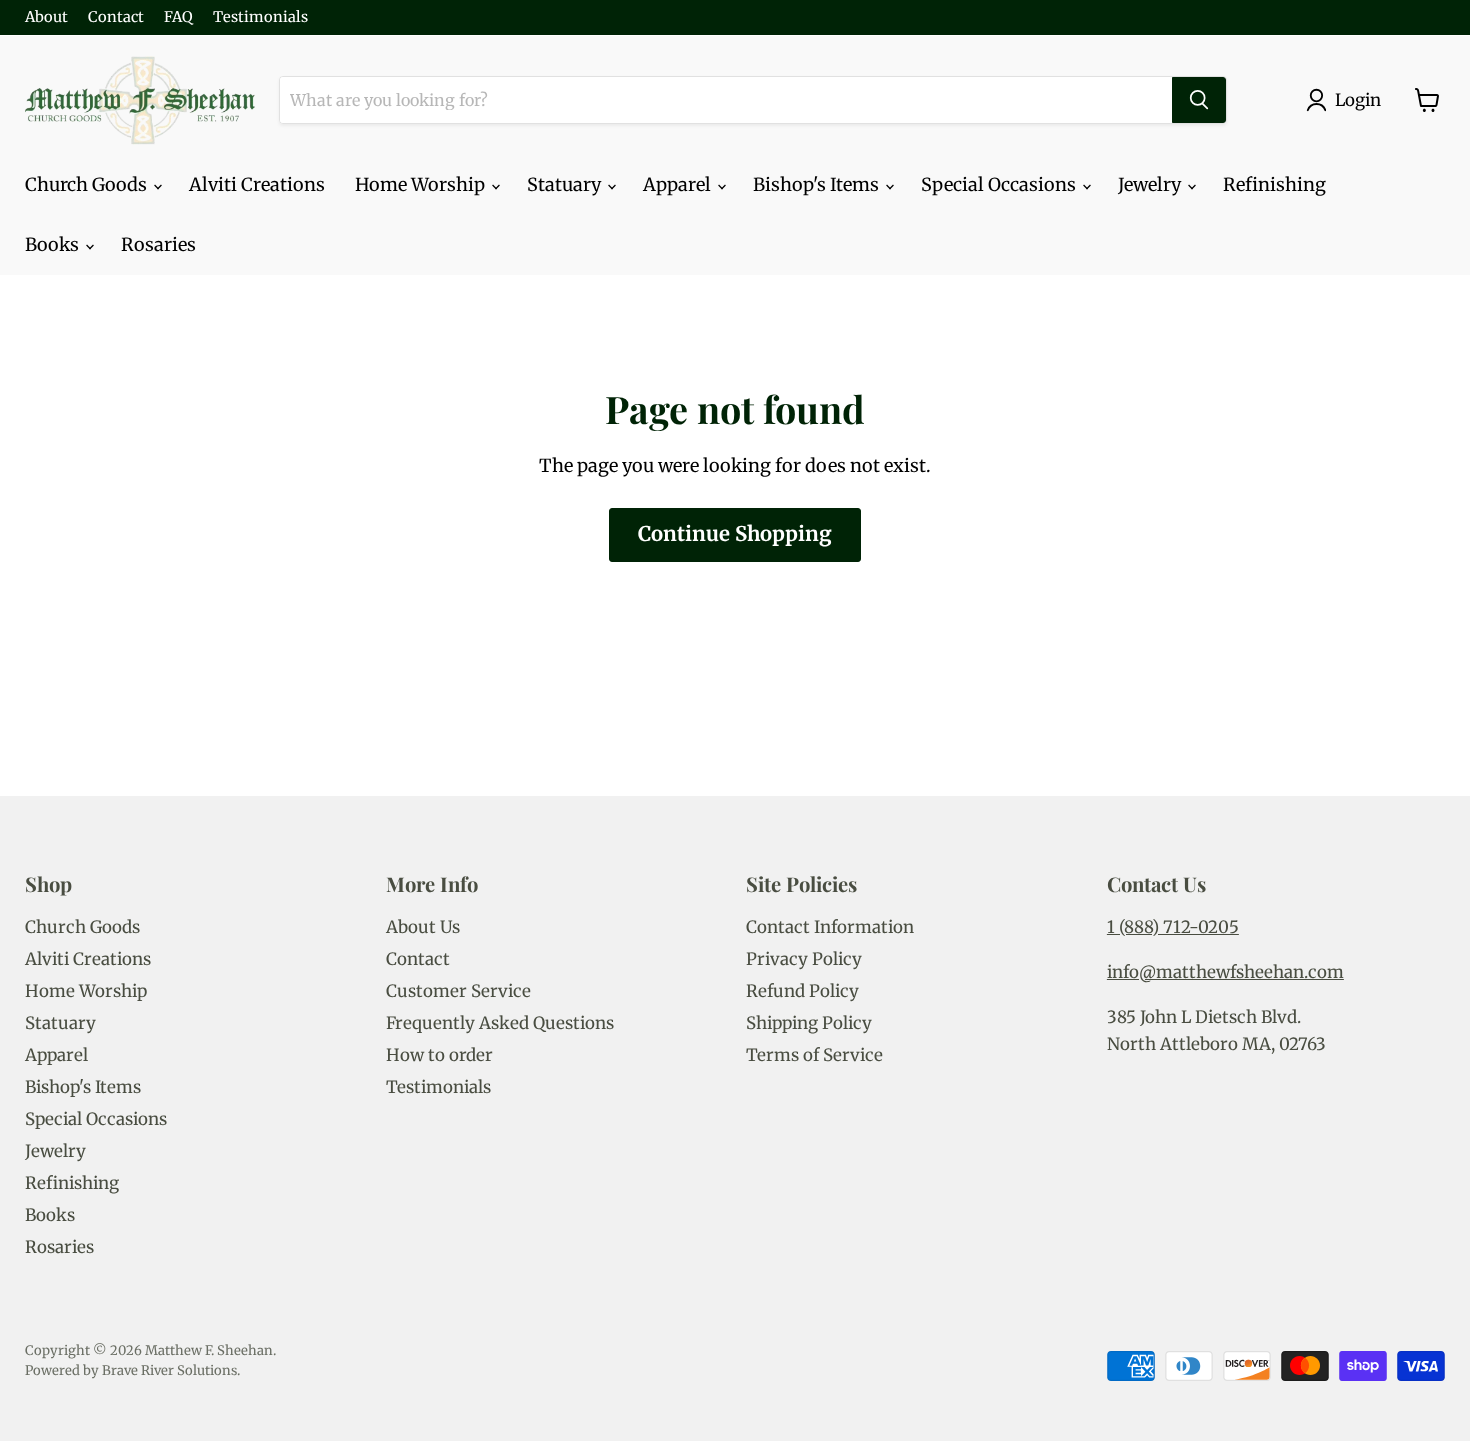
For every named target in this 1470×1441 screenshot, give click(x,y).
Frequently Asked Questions (500, 1023)
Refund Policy (802, 991)
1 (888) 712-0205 (1173, 927)
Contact (116, 17)
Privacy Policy (804, 959)
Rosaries (158, 244)
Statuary (566, 184)
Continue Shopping (735, 534)
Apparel (679, 184)
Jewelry (1151, 184)
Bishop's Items (818, 184)
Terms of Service (814, 1055)
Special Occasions (1000, 184)
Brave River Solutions (169, 1370)
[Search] (1199, 100)
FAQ (178, 17)
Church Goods (88, 184)
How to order (439, 1055)
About (46, 17)
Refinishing (1274, 184)
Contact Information (830, 927)
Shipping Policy (809, 1023)
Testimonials (260, 17)
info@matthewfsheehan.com (1225, 972)
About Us (423, 927)
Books (54, 244)
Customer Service (458, 991)
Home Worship (422, 184)
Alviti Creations (257, 184)
